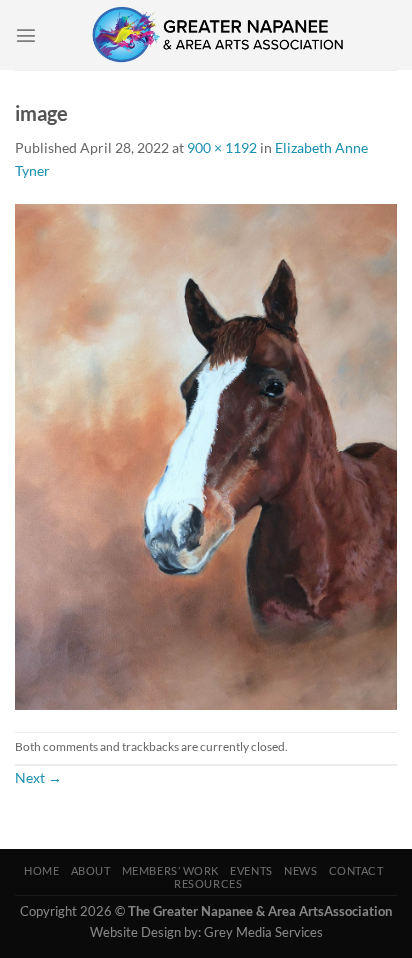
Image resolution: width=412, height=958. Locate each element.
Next (38, 777)
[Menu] (26, 35)
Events (251, 870)
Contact (356, 870)
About (91, 870)
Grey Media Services (263, 932)
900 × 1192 (222, 147)
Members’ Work (170, 870)
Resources (208, 883)
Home (41, 870)
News (300, 870)
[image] (206, 455)
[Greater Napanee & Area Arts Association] (217, 35)
